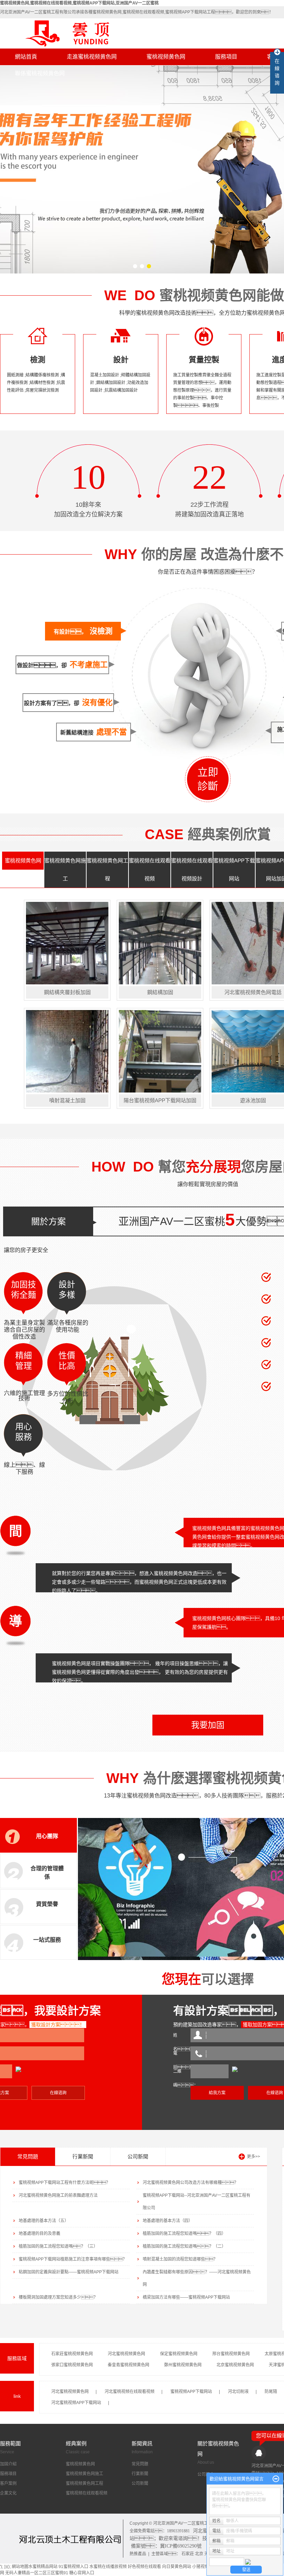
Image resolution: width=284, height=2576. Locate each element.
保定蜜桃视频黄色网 (179, 2354)
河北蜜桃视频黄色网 (126, 2354)
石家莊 (188, 2554)
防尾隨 (271, 2392)
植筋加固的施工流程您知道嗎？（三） (58, 2246)
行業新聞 (83, 2156)
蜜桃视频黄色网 (166, 57)
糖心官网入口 (82, 2573)
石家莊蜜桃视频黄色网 (72, 2354)
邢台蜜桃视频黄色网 (231, 2354)
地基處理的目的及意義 (39, 2234)
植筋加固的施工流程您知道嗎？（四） (184, 2234)
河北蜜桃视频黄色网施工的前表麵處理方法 (58, 2195)
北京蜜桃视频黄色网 (235, 2365)
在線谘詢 (58, 2093)
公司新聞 (138, 2156)
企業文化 (8, 2493)
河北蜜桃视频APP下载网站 (76, 2403)
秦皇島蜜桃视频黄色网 (128, 2365)
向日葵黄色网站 (177, 2567)
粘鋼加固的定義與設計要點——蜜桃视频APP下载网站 (69, 2272)
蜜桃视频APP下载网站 (234, 869)
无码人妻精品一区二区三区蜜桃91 (37, 2573)
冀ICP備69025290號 (181, 2546)
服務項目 (226, 57)
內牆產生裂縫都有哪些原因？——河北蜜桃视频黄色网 (197, 2278)
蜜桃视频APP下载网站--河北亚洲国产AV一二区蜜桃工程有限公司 (197, 2202)
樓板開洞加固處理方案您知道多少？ (58, 2297)
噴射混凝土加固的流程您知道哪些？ (180, 2259)
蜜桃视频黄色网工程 (107, 869)
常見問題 (28, 2156)
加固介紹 (8, 2464)
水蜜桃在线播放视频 (108, 2567)
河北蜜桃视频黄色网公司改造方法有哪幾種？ (190, 2183)
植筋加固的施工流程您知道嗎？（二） (184, 2246)
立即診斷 (208, 779)
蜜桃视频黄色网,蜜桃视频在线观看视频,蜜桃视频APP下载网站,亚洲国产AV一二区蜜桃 (79, 3)
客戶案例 (8, 2483)
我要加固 (208, 1725)
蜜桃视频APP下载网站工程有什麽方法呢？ (64, 2183)
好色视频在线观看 (144, 2567)
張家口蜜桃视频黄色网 (72, 2365)
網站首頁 (26, 57)
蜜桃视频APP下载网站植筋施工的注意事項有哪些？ (73, 2259)
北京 (199, 2554)
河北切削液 (238, 2392)
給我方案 (217, 2093)
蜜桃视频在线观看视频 (150, 869)
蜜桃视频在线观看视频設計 (192, 869)
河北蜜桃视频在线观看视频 (130, 2392)
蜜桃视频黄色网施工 (65, 869)
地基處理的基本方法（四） (168, 2221)
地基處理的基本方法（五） (44, 2221)
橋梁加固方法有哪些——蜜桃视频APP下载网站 (186, 2297)
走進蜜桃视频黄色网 (92, 57)
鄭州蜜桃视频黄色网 (183, 2365)
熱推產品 (138, 2554)
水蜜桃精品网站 (43, 2567)
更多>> (254, 2157)
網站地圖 (20, 2567)
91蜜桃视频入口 (73, 2567)
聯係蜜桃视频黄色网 (40, 73)
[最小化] (276, 2479)
